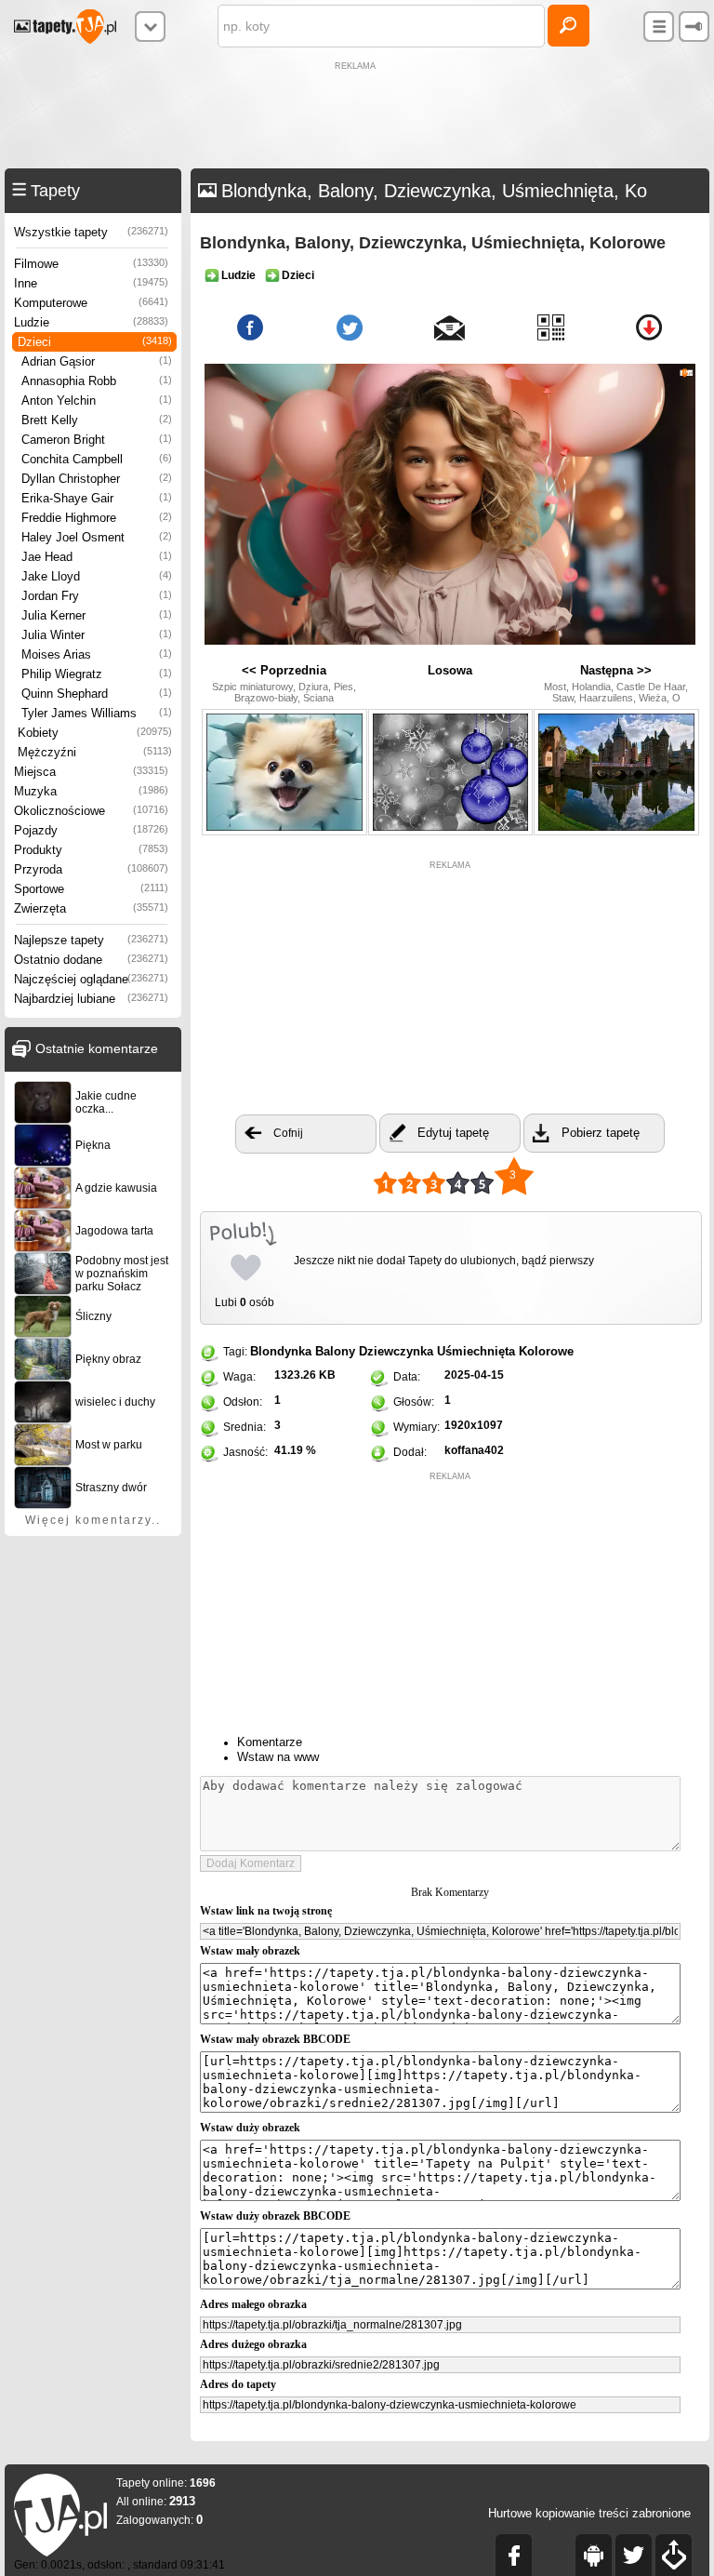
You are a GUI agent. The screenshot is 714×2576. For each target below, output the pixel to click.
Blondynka (281, 1351)
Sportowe (91, 889)
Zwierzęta (91, 908)
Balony (335, 1351)
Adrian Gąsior (97, 361)
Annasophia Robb (97, 381)
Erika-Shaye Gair (97, 498)
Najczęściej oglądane (91, 979)
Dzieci (95, 342)
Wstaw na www (278, 1757)
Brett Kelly (97, 420)
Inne (91, 283)
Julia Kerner (97, 615)
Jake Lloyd (97, 576)
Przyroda (91, 869)
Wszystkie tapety (91, 232)
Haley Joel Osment (97, 537)
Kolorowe (546, 1351)
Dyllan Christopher (97, 479)
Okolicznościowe (91, 811)
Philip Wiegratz (97, 674)
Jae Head (97, 557)
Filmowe (91, 264)
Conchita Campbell (97, 459)
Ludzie (91, 322)
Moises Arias (97, 654)
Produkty (91, 850)
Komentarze (270, 1742)
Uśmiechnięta (476, 1351)
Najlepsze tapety (91, 940)
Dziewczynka (396, 1351)
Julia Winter (97, 635)
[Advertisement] (357, 117)
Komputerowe (91, 303)
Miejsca (91, 772)
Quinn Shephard (97, 694)
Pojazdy (91, 830)
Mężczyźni (95, 752)
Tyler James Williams (97, 713)
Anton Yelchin (97, 400)
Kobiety (95, 733)
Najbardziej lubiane (91, 999)
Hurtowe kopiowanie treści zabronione (589, 2513)
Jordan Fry (97, 596)
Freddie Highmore (97, 518)
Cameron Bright (97, 440)
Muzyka (91, 791)
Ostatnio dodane (91, 960)
